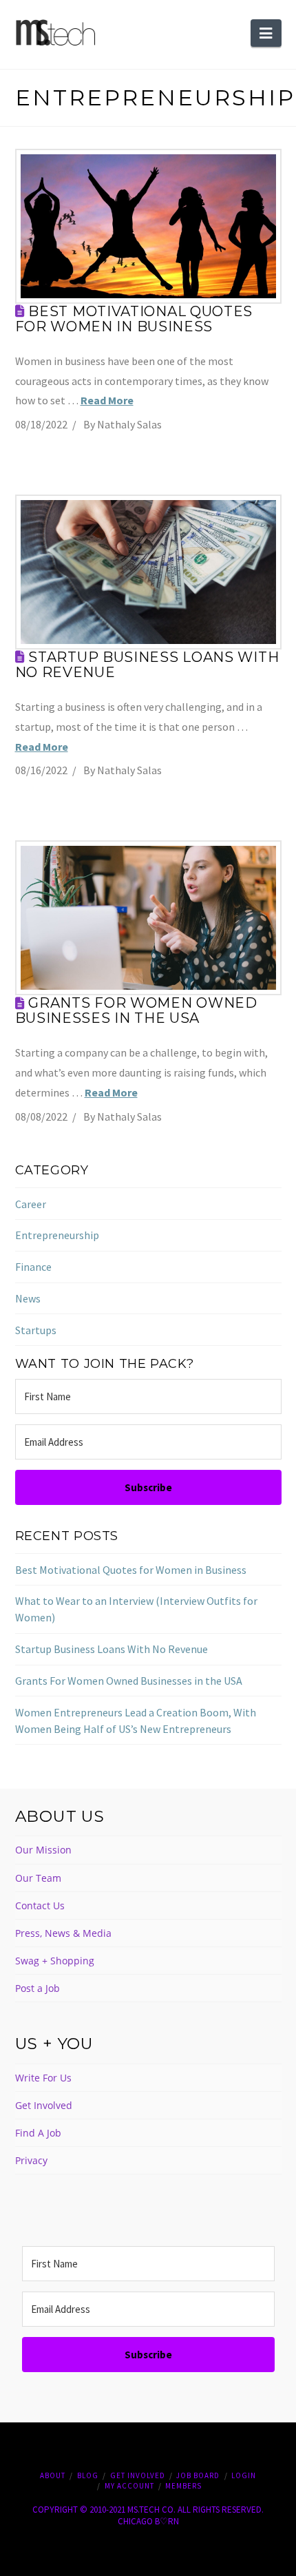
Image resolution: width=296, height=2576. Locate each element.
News (28, 1298)
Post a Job (38, 1988)
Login (244, 2475)
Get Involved (44, 2105)
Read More (107, 400)
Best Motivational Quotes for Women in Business (134, 319)
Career (31, 1204)
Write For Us (43, 2078)
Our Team (38, 1878)
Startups (36, 1330)
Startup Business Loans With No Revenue (147, 665)
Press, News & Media (63, 1933)
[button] (266, 33)
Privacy (31, 2160)
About (53, 2475)
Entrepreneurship (57, 1235)
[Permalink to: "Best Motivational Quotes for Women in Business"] (148, 226)
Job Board (198, 2475)
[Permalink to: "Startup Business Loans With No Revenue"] (148, 572)
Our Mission (43, 1850)
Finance (33, 1267)
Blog (88, 2475)
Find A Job (38, 2133)
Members (183, 2486)
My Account (129, 2486)
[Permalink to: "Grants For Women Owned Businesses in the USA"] (148, 918)
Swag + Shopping (55, 1961)
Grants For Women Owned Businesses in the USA (136, 1010)
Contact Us (40, 1905)
